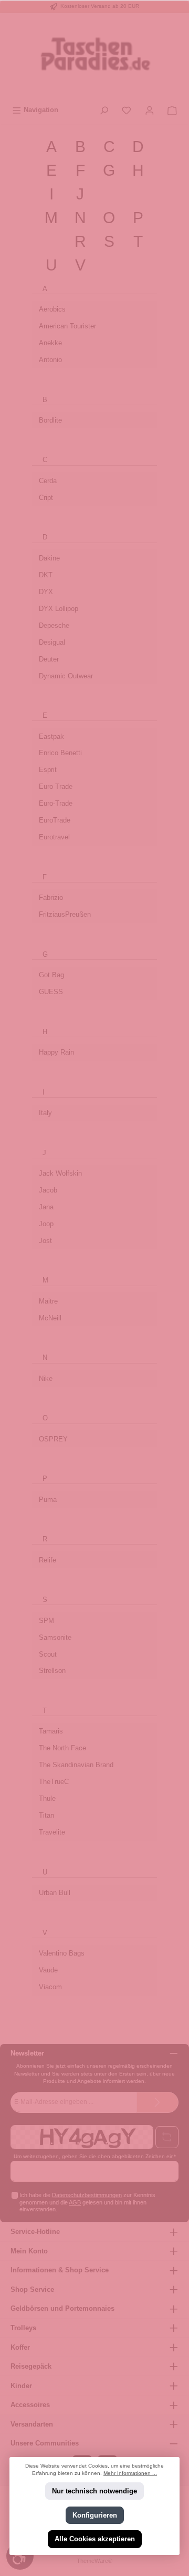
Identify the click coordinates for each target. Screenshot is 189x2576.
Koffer (20, 2347)
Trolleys (23, 2328)
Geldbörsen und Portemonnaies (62, 2308)
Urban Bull (55, 1893)
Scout (48, 1654)
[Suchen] (104, 110)
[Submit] (157, 2102)
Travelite (52, 1832)
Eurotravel (54, 837)
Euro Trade (56, 786)
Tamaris (51, 1731)
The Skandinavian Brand (76, 1765)
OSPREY (53, 1439)
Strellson (52, 1671)
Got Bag (51, 975)
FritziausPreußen (65, 914)
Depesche (54, 625)
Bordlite (50, 420)
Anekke (50, 343)
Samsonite (55, 1637)
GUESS (51, 992)
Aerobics (52, 309)
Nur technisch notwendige (94, 2492)
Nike (46, 1379)
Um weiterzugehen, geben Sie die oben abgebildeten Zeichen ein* (95, 2156)
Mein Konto (29, 2251)
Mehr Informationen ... (130, 2474)
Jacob (48, 1190)
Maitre (48, 1301)
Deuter (49, 659)
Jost (45, 1241)
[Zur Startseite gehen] (94, 57)
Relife (48, 1560)
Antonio (50, 360)
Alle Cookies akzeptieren (95, 2539)
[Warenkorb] (172, 110)
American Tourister (67, 326)
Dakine (49, 558)
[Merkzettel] (127, 110)
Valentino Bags (62, 1953)
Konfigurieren (95, 2515)
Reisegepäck (31, 2366)
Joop (46, 1224)
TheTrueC (54, 1782)
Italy (45, 1113)
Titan (46, 1815)
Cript (46, 498)
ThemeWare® (94, 2561)
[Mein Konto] (150, 110)
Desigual (52, 642)
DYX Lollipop (59, 609)
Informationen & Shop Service (60, 2270)
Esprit (48, 770)
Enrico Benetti (60, 753)
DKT (46, 575)
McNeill (50, 1318)
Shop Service (32, 2289)
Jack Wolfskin (60, 1173)
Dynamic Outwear (66, 676)
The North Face (62, 1748)
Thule (47, 1798)
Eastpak (51, 736)
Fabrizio (51, 898)
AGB (75, 2202)
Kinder (21, 2386)
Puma (48, 1500)
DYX (46, 592)
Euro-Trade (56, 803)
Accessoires (30, 2405)
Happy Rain (56, 1052)
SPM (46, 1621)
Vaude (48, 1970)
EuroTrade (55, 820)
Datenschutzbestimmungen (87, 2195)
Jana (46, 1207)
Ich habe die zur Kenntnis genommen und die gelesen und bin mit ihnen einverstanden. (87, 2202)
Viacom (50, 1987)
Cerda (48, 481)
